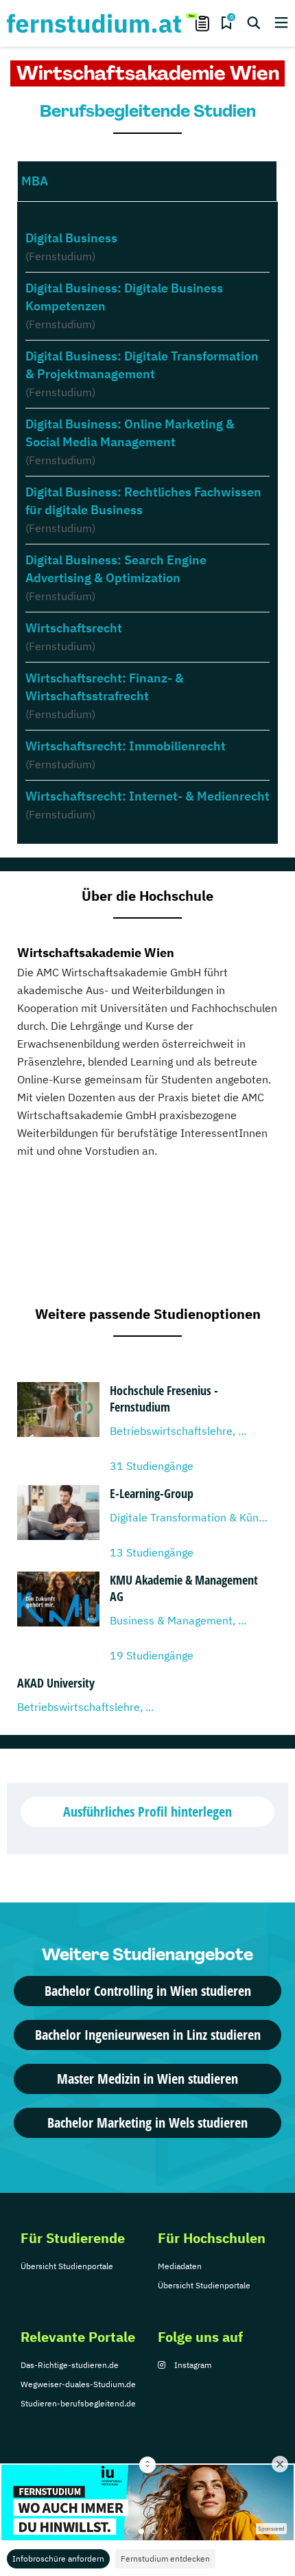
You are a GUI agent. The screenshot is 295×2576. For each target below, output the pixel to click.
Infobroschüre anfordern (58, 2558)
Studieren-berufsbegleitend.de (78, 2403)
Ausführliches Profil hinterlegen (147, 1812)
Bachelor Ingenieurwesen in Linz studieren (148, 2035)
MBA (35, 181)
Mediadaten (180, 2266)
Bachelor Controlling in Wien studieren (148, 1991)
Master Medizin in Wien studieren (147, 2079)
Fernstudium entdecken (165, 2558)
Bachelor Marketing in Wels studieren (147, 2123)
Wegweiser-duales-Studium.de (78, 2384)
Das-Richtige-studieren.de (70, 2365)
